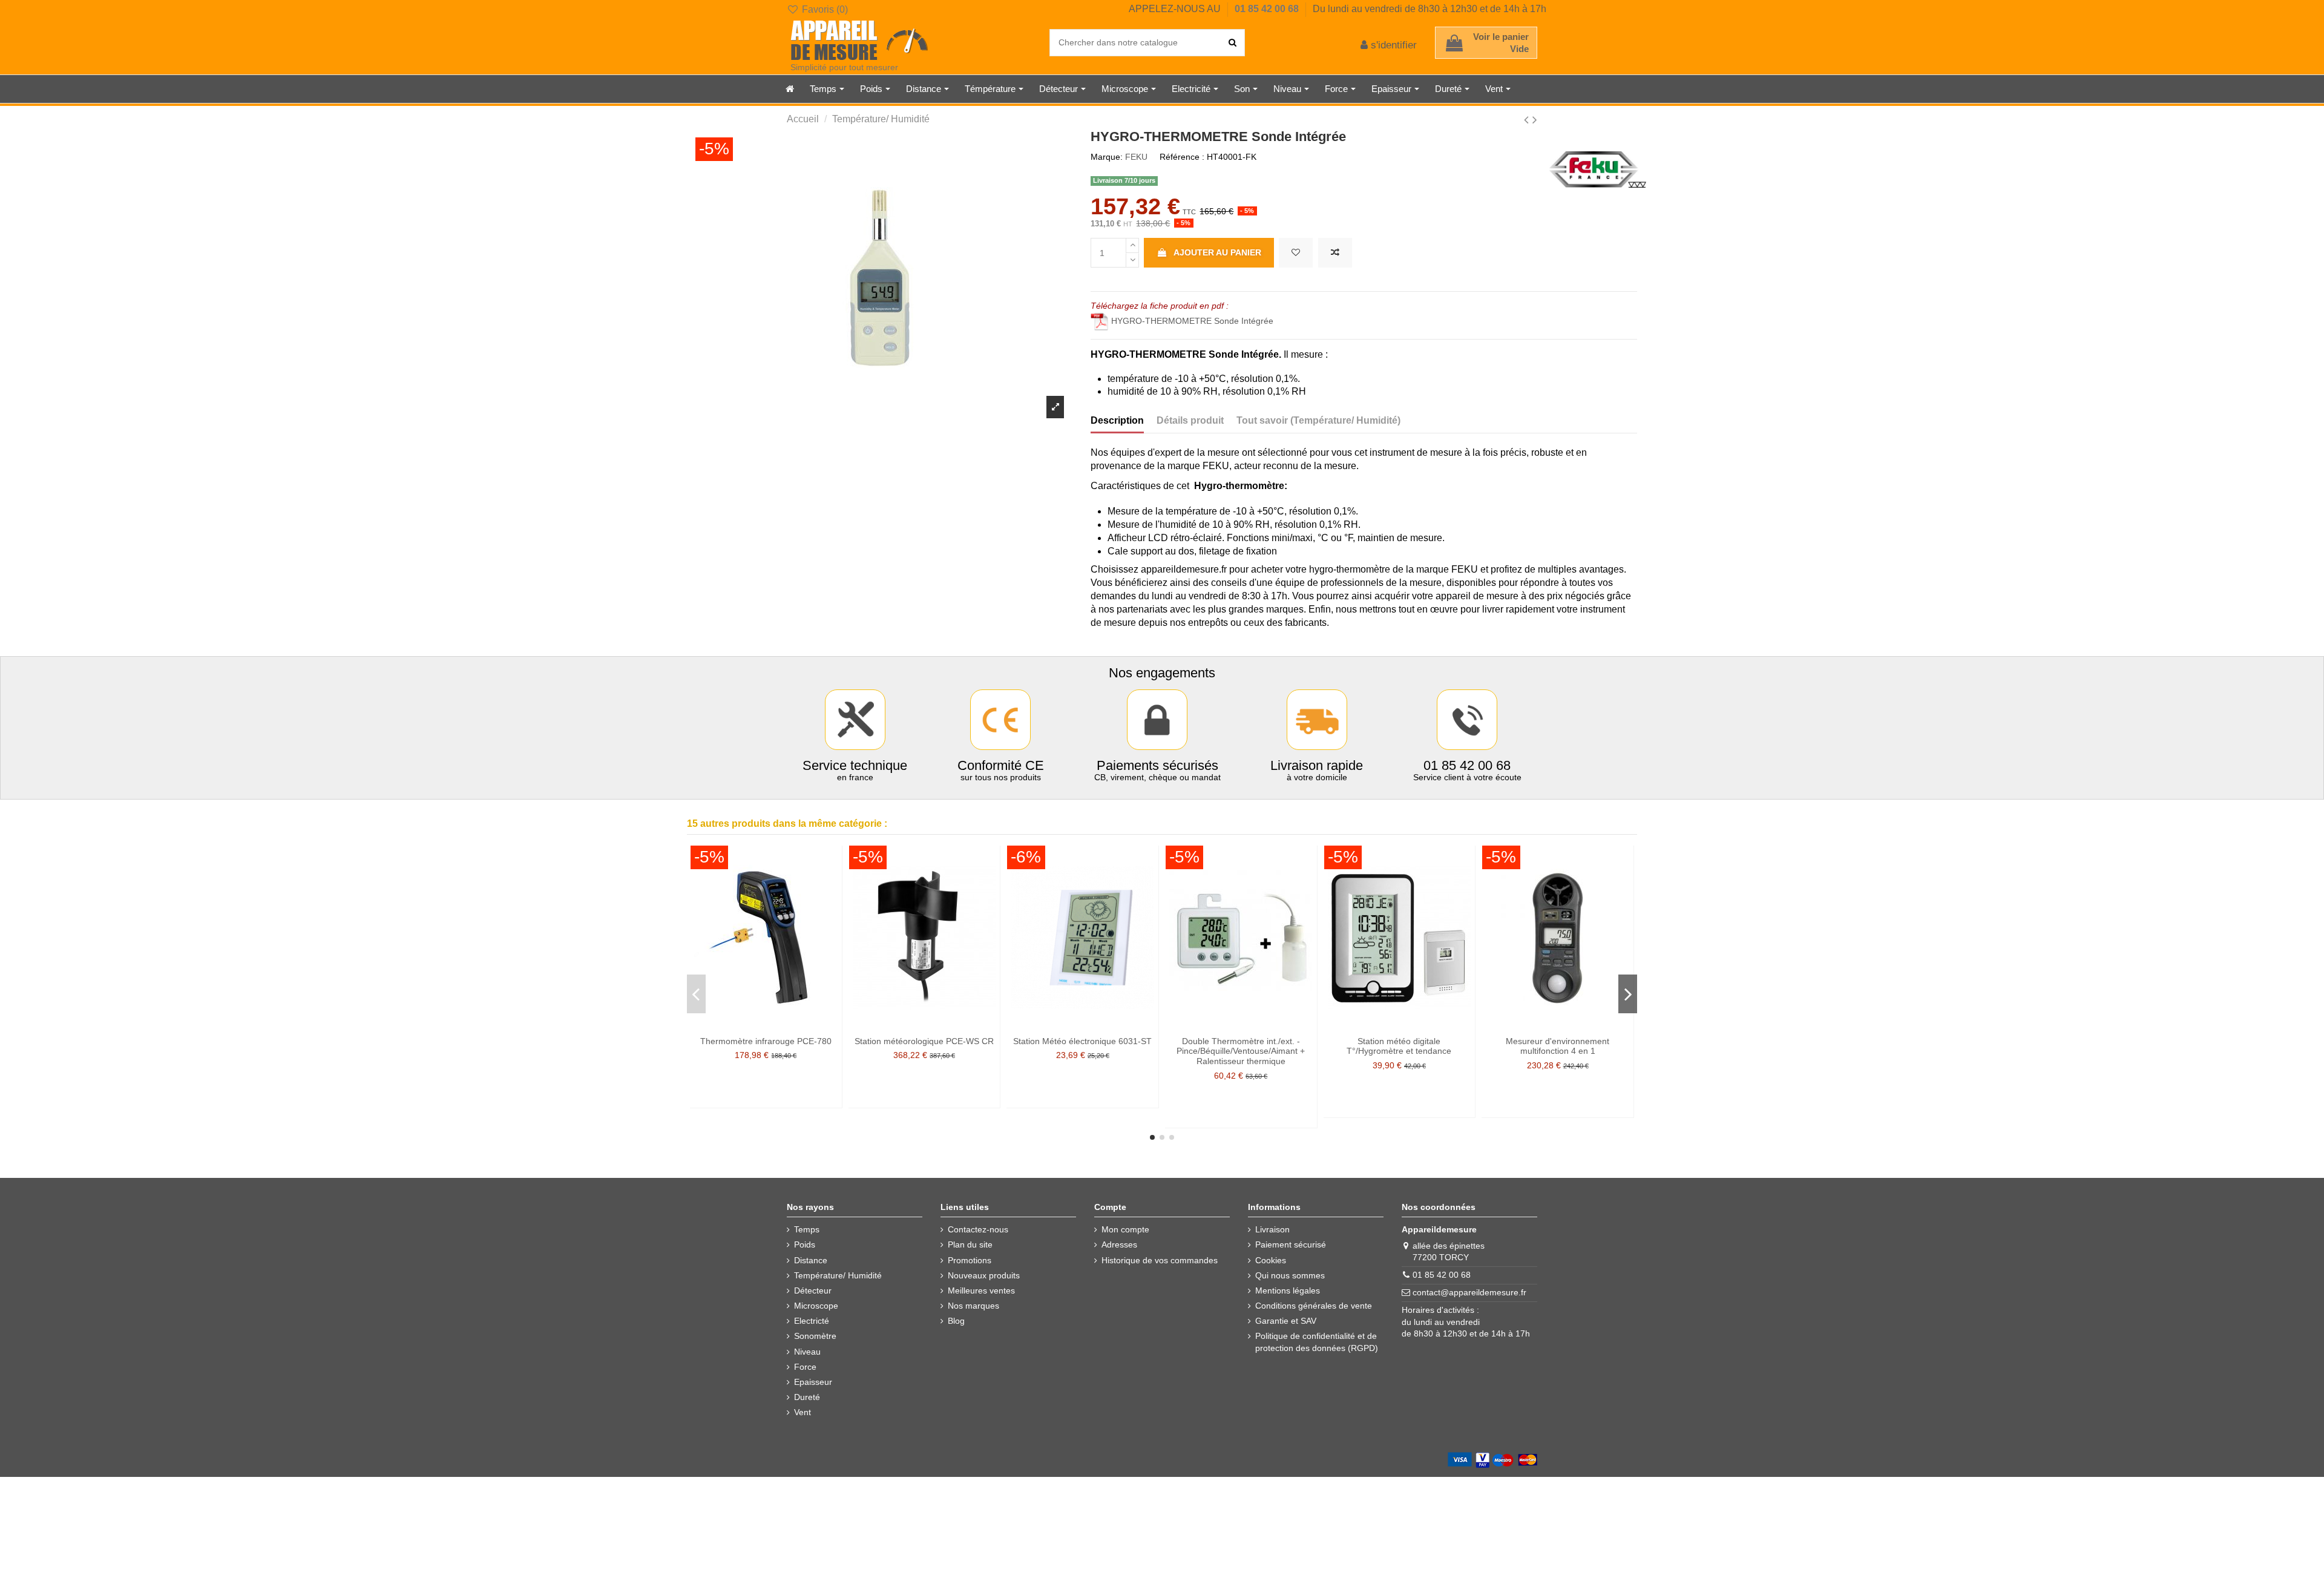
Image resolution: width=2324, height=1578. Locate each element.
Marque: (1107, 157)
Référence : (1182, 157)
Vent (803, 1412)
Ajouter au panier (1217, 252)
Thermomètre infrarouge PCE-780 (766, 1041)
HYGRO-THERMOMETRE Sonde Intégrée (1192, 321)
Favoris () (824, 9)
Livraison (1272, 1229)
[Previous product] (1528, 120)
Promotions (970, 1260)
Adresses (1119, 1244)
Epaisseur (813, 1382)
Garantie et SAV (1286, 1321)
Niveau (807, 1352)
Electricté (812, 1321)
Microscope (816, 1306)
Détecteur (813, 1290)
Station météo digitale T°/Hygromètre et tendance (1399, 1046)
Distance (811, 1260)
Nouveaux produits (984, 1275)
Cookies (1271, 1260)
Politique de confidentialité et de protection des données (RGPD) (1317, 1342)
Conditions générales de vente (1314, 1306)
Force (805, 1367)
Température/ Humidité (838, 1275)
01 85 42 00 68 (1268, 9)
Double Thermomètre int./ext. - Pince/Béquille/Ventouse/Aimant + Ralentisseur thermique (1241, 1051)
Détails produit (1190, 420)
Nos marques (973, 1306)
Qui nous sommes (1290, 1275)
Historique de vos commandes (1160, 1260)
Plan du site (970, 1244)
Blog (956, 1321)
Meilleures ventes (981, 1290)
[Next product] (1535, 120)
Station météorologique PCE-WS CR (924, 1041)
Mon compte (1125, 1229)
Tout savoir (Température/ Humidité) (1318, 420)
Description (1117, 420)
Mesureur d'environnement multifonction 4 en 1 (1558, 1046)
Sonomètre (815, 1336)
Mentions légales (1288, 1290)
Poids (805, 1244)
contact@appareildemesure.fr (1469, 1292)
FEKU (1136, 157)
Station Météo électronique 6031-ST (1082, 1041)
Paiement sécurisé (1291, 1244)
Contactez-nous (978, 1229)
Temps (807, 1229)
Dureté (807, 1397)
